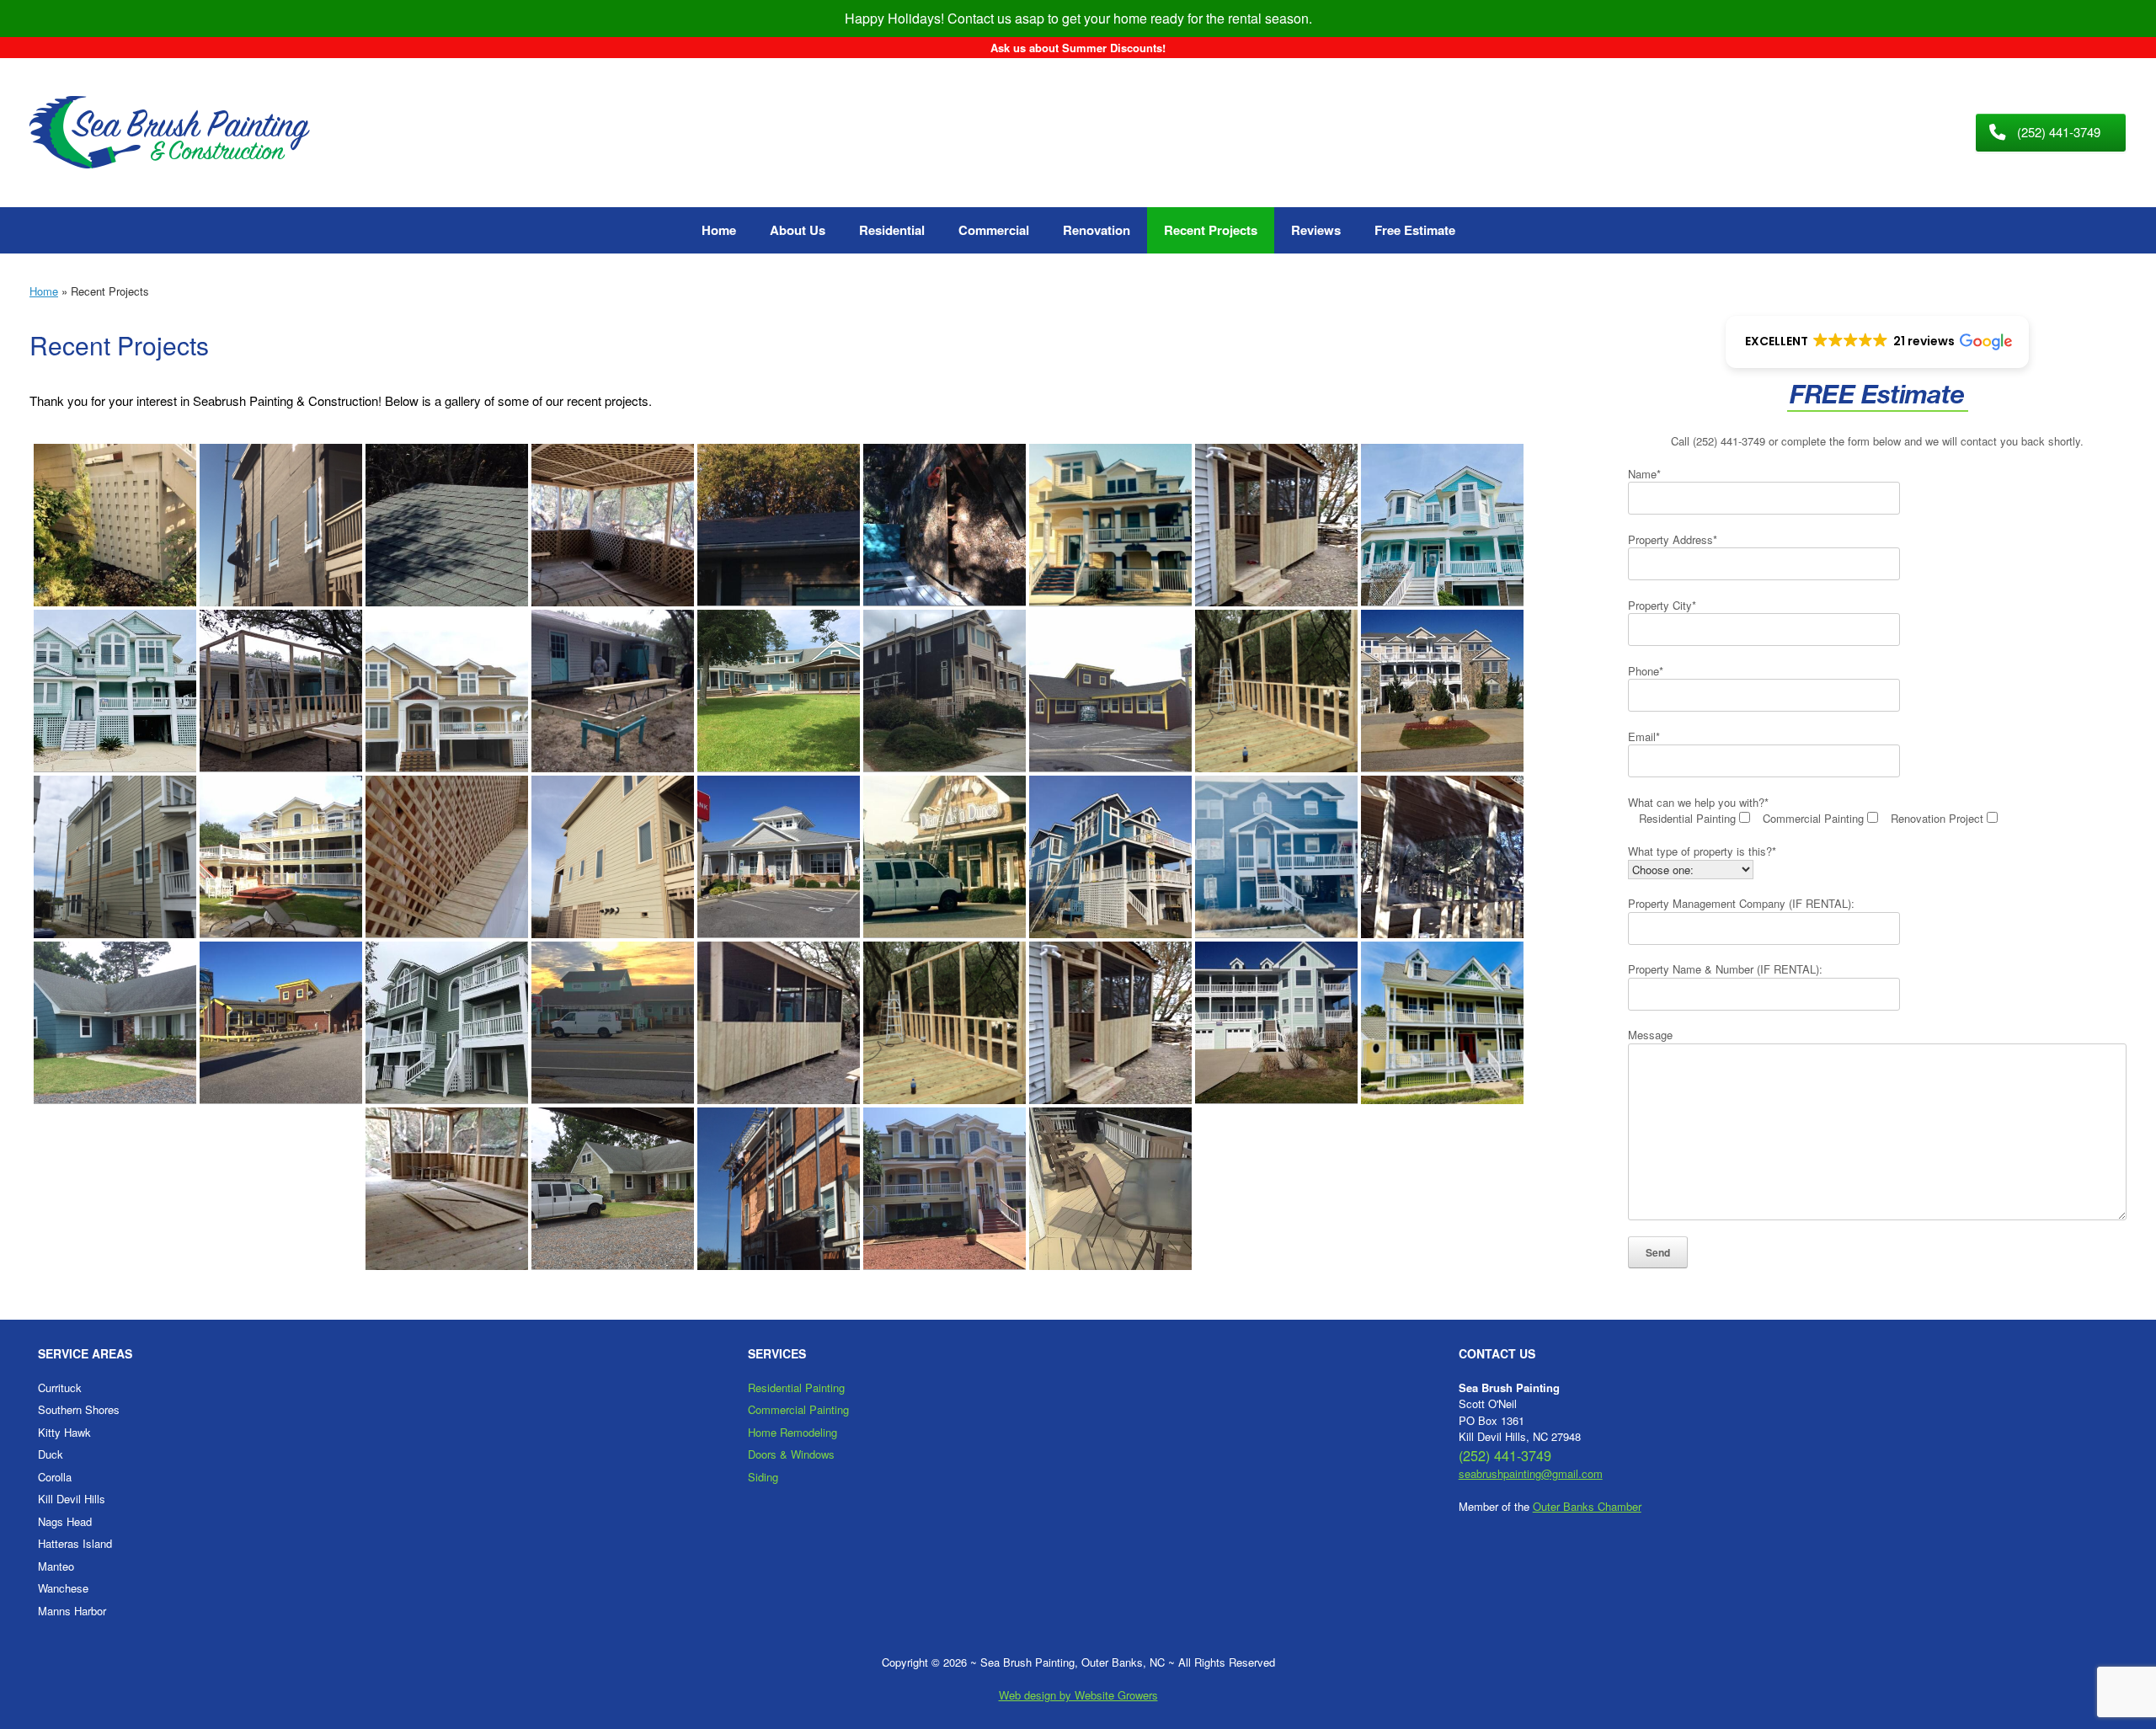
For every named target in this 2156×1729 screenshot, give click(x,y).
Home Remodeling (792, 1432)
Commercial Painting (798, 1409)
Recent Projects (1211, 230)
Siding (763, 1477)
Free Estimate (1415, 230)
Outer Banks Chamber (1587, 1506)
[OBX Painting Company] (170, 133)
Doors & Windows (791, 1454)
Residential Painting (796, 1387)
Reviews (1316, 230)
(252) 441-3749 (1729, 441)
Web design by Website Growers (1078, 1695)
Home (719, 230)
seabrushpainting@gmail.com (1531, 1473)
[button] (1877, 342)
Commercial (994, 230)
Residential (892, 230)
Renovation (1097, 230)
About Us (798, 230)
